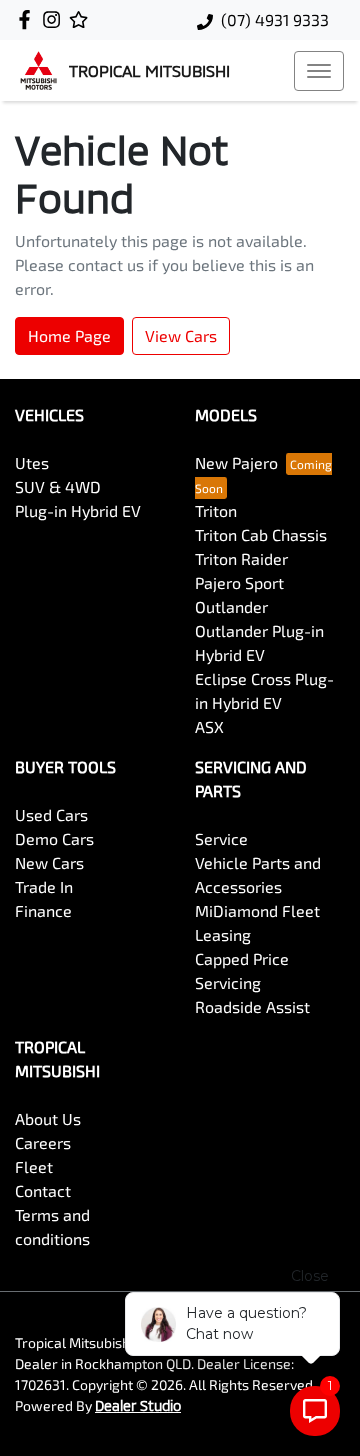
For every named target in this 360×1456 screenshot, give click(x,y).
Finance (43, 910)
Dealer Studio (138, 1405)
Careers (43, 1142)
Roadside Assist (252, 1006)
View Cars (181, 335)
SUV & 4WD (58, 486)
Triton (216, 510)
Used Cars (51, 814)
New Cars (49, 862)
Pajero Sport (239, 582)
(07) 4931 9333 (275, 19)
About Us (48, 1118)
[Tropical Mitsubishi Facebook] (28, 19)
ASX (209, 726)
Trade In (44, 886)
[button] (319, 71)
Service (221, 838)
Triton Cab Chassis (261, 534)
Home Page (69, 335)
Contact (43, 1190)
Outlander (231, 606)
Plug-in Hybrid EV (78, 510)
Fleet (34, 1166)
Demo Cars (54, 838)
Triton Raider (241, 558)
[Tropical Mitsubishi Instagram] (55, 19)
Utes (32, 462)
